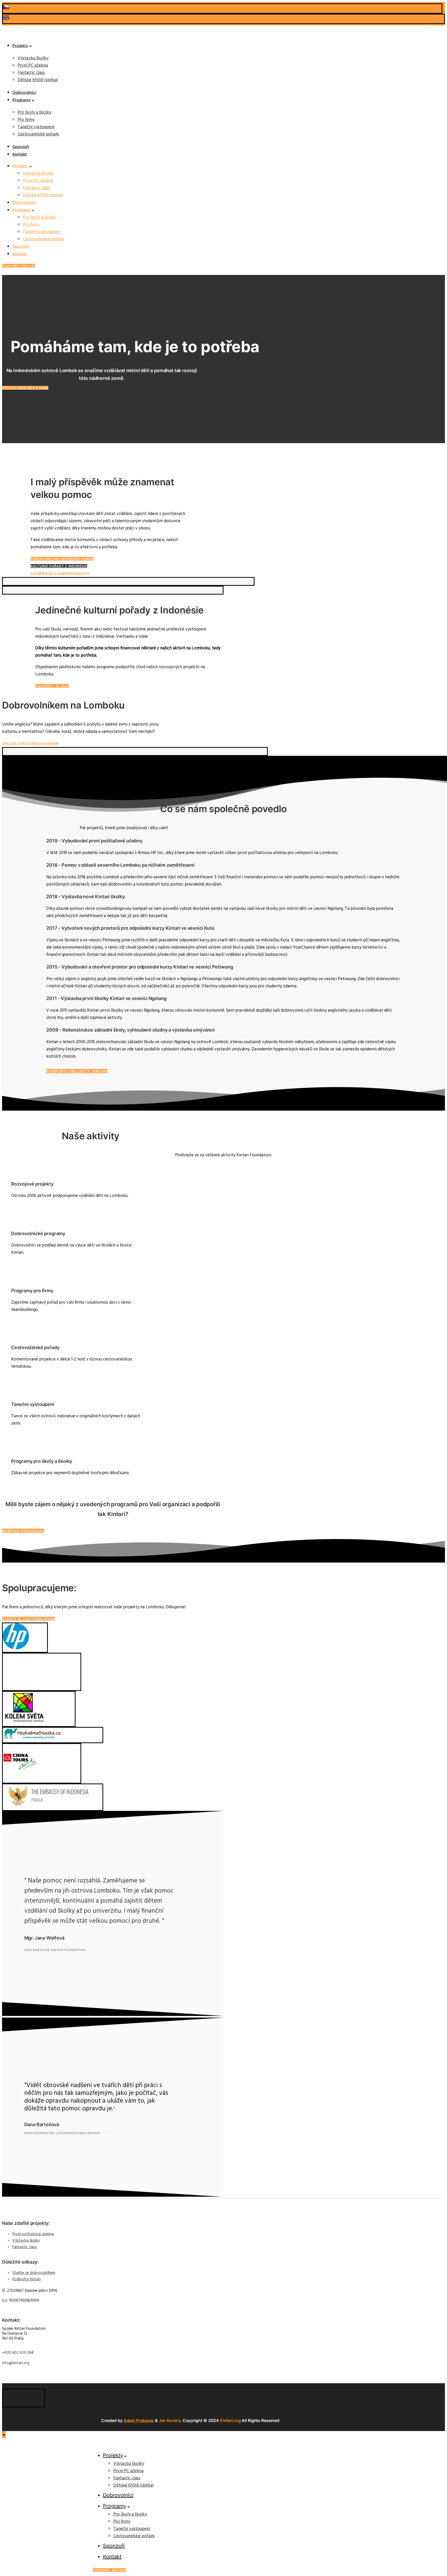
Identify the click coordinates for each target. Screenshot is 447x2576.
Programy (22, 100)
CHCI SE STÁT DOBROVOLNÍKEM (30, 743)
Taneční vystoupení (36, 127)
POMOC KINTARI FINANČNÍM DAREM (62, 559)
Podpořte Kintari (27, 2279)
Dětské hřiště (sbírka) (38, 80)
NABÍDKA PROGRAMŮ (23, 1531)
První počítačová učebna (33, 2234)
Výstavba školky (33, 58)
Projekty (20, 46)
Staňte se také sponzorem (28, 1619)
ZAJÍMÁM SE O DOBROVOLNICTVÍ (60, 573)
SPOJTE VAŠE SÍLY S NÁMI (25, 388)
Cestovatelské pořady (38, 134)
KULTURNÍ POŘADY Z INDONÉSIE (59, 566)
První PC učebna (33, 66)
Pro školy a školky (34, 113)
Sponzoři (21, 147)
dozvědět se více (52, 686)
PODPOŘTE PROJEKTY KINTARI (77, 1071)
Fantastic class (31, 73)
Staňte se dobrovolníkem (34, 2273)
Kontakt (20, 154)
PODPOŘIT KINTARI (19, 266)
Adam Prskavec (139, 2420)
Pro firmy (26, 120)
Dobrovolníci (24, 92)
